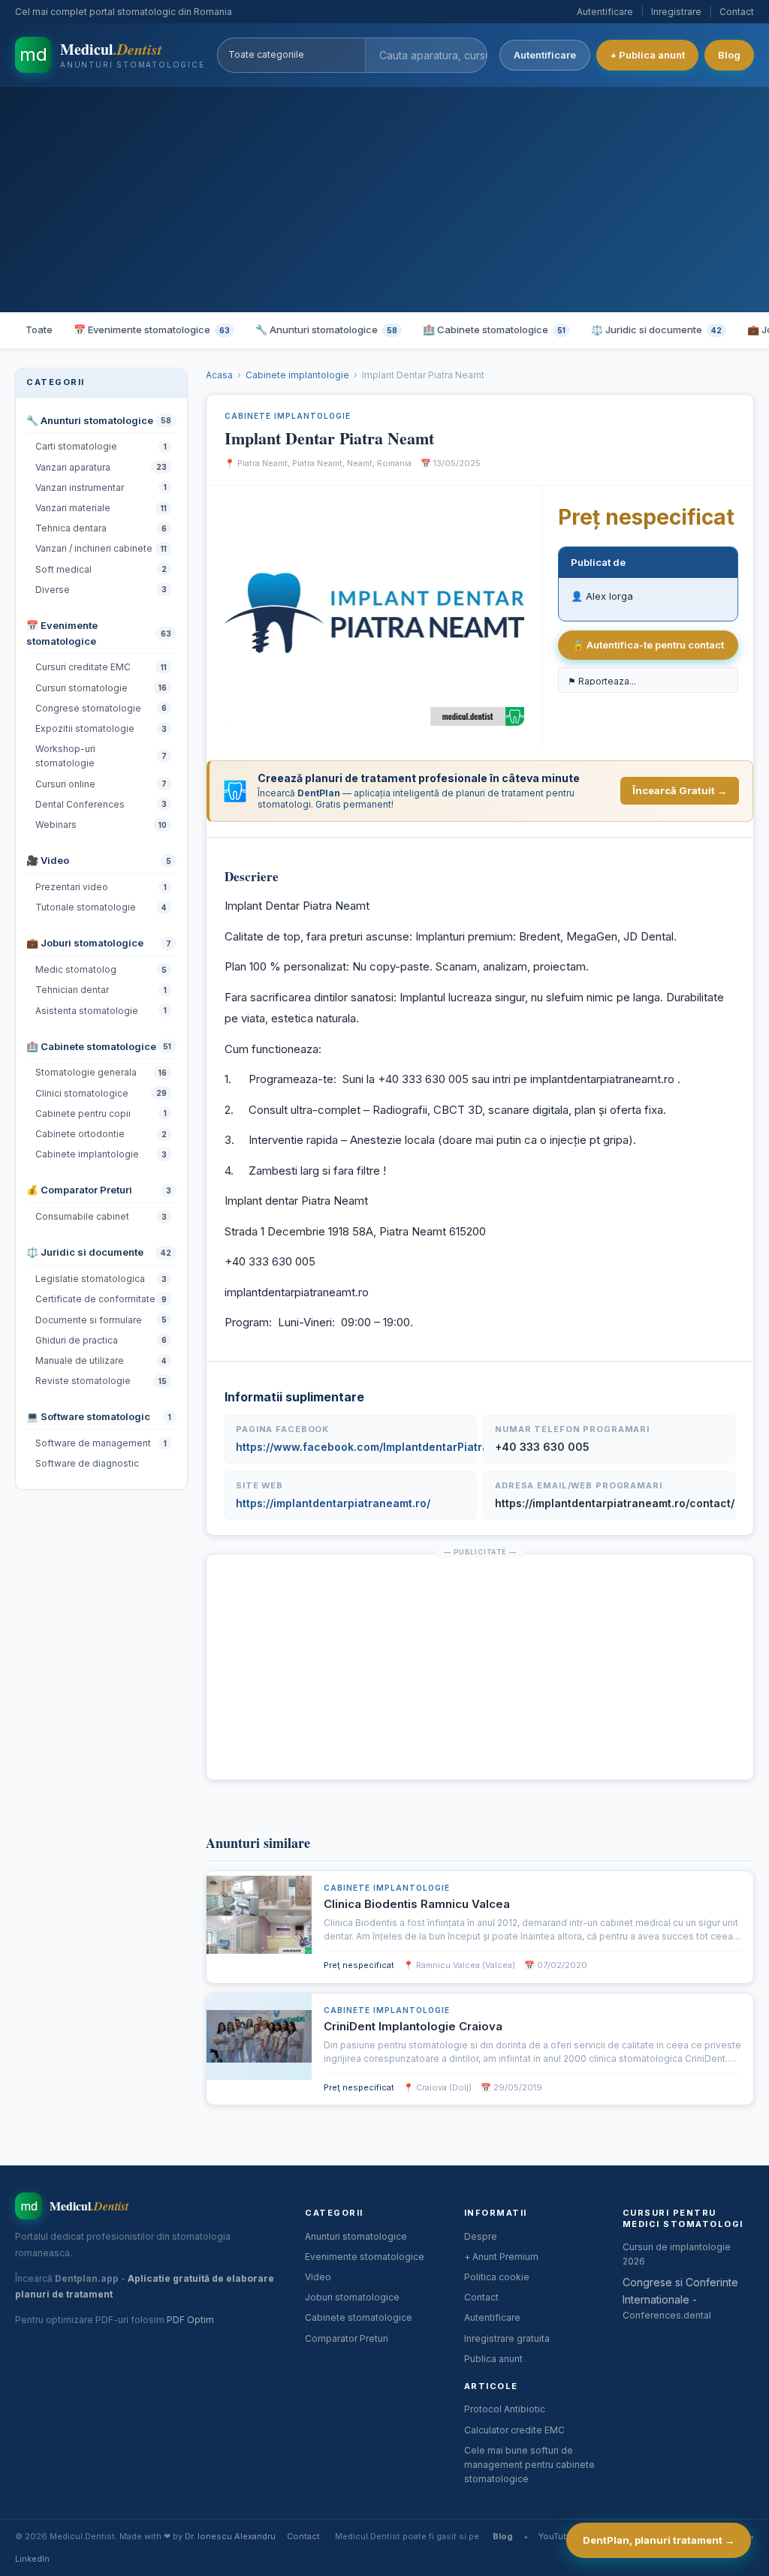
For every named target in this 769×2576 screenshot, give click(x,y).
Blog (729, 55)
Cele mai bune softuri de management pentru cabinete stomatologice (529, 2465)
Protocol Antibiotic (505, 2409)
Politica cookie (497, 2277)
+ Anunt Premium (501, 2257)
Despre (481, 2236)
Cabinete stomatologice (359, 2317)
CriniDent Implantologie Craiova (413, 2026)
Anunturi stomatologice (356, 2236)
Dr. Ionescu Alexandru (230, 2536)
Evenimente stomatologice (365, 2257)
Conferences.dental (667, 2315)
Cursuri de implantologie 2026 (677, 2254)
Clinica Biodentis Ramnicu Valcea (417, 1904)
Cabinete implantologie (297, 375)
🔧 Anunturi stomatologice (326, 330)
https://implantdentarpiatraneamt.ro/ (333, 1503)
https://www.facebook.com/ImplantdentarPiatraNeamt (380, 1447)
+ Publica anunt (647, 55)
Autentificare (605, 12)
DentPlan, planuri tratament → (659, 2540)
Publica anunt (493, 2359)
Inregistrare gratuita (507, 2338)
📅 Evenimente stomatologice (152, 330)
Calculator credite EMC (514, 2430)
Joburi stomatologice (352, 2297)
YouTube (556, 2536)
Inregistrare (676, 12)
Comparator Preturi (347, 2338)
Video (318, 2277)
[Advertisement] (384, 200)
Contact (737, 12)
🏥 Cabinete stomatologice (494, 330)
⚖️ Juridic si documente (656, 330)
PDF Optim (190, 2320)
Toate (39, 330)
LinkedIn (32, 2559)
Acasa (219, 375)
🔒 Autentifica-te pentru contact (648, 645)
